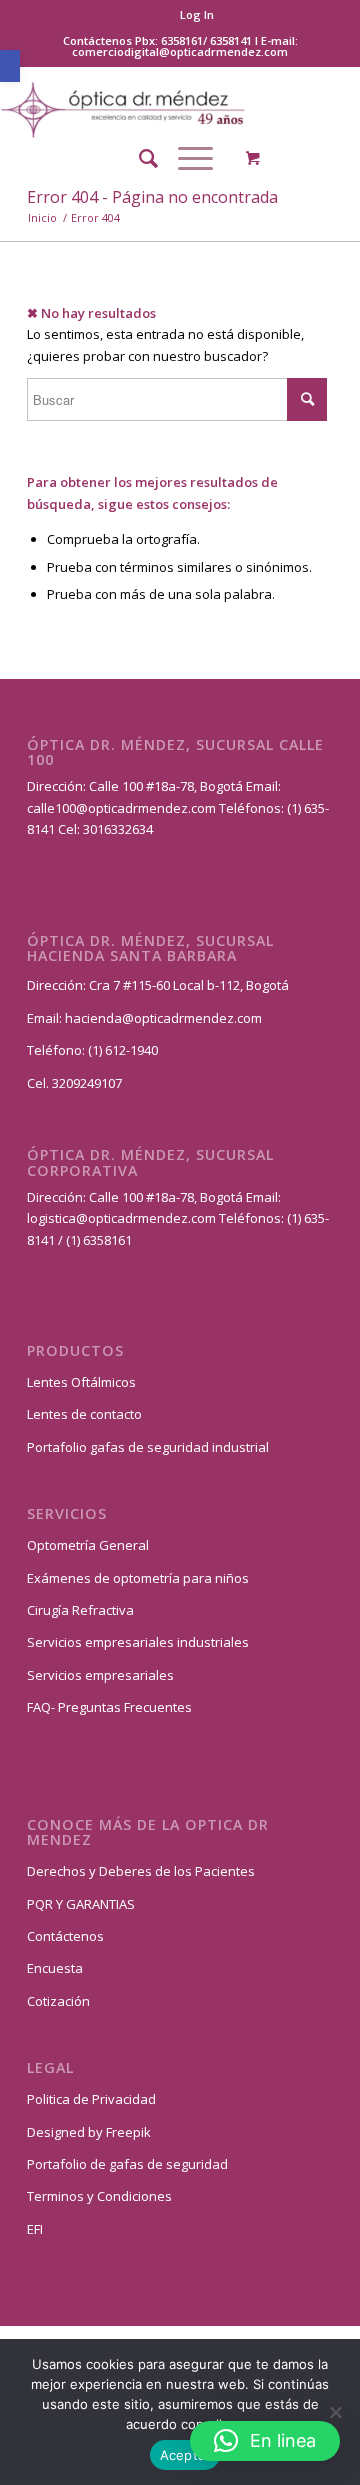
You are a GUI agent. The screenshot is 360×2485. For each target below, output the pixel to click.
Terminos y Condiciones (99, 2196)
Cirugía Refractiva (80, 1610)
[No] (335, 2412)
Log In (197, 14)
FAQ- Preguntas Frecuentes (109, 1707)
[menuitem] (197, 15)
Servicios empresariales (100, 1675)
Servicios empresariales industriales (138, 1642)
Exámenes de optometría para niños (138, 1578)
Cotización (58, 2001)
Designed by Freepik (89, 2132)
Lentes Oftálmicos (81, 1382)
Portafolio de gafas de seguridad (127, 2164)
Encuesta (55, 1968)
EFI (35, 2229)
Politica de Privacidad (91, 2099)
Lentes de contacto (84, 1414)
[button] (10, 66)
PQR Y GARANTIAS (81, 1904)
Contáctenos (65, 1936)
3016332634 (118, 829)
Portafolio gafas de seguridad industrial (148, 1447)
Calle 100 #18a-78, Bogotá (166, 786)
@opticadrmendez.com (146, 808)
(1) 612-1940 (123, 1050)
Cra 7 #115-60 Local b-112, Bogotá (189, 985)
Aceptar (185, 2455)
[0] (253, 158)
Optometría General (88, 1545)
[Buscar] (138, 158)
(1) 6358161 (97, 1240)
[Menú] (185, 158)
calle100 (51, 808)
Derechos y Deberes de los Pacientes (141, 1871)
